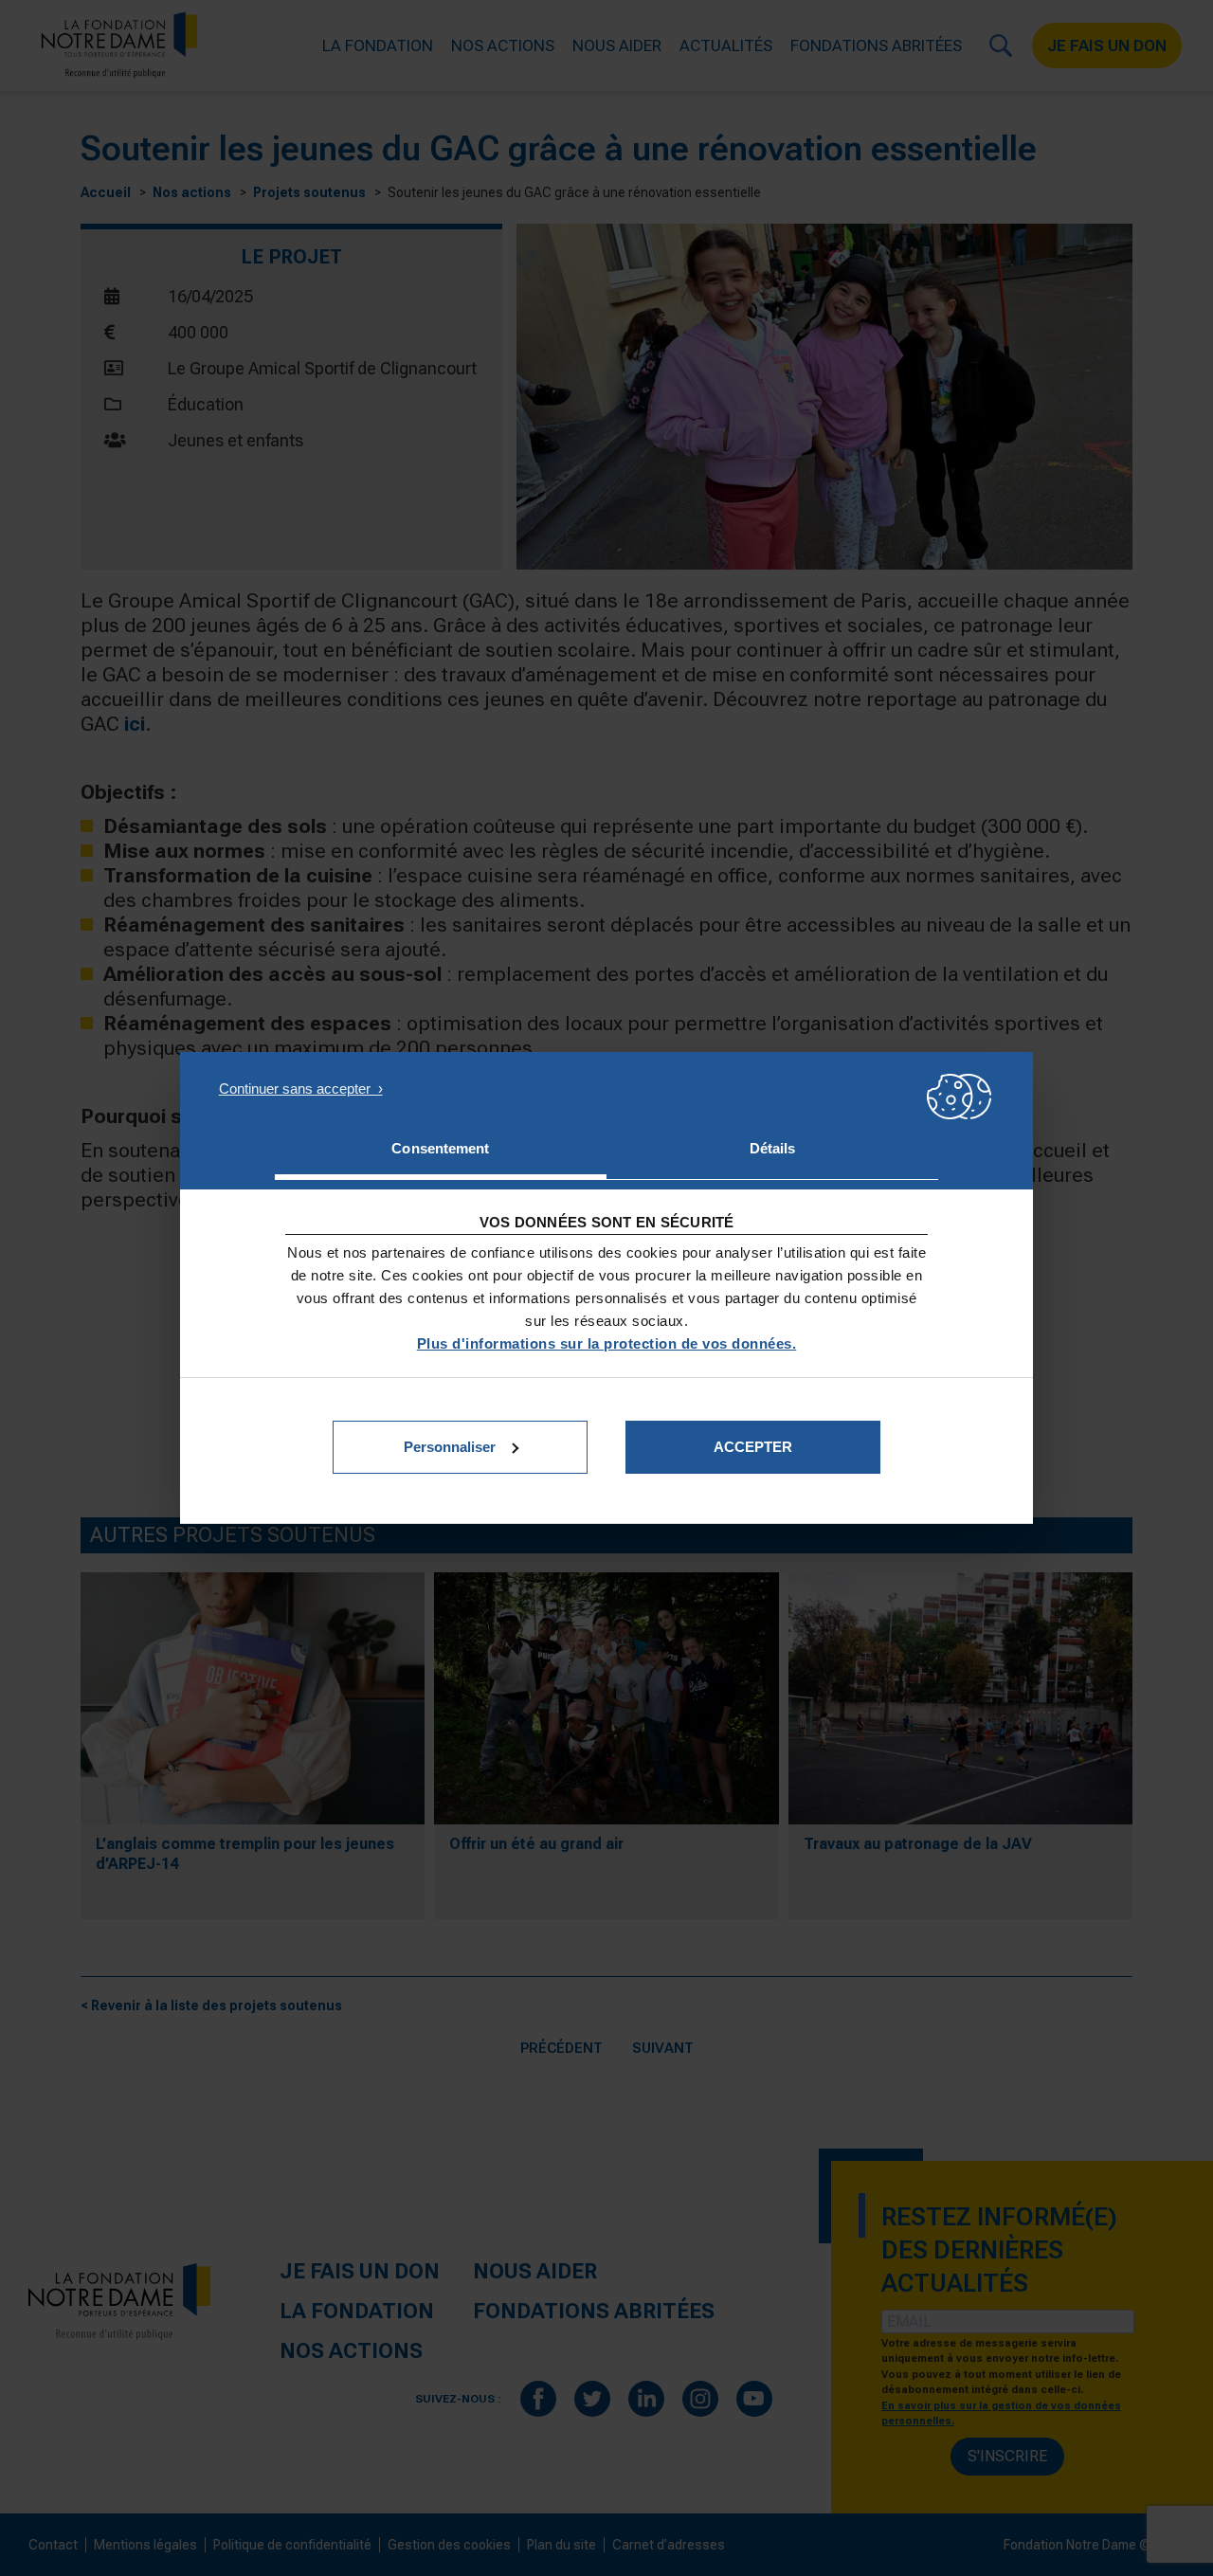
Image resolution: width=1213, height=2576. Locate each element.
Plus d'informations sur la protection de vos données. (607, 1343)
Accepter (753, 1447)
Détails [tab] (773, 1148)
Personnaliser (450, 1447)
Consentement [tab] (440, 1148)
